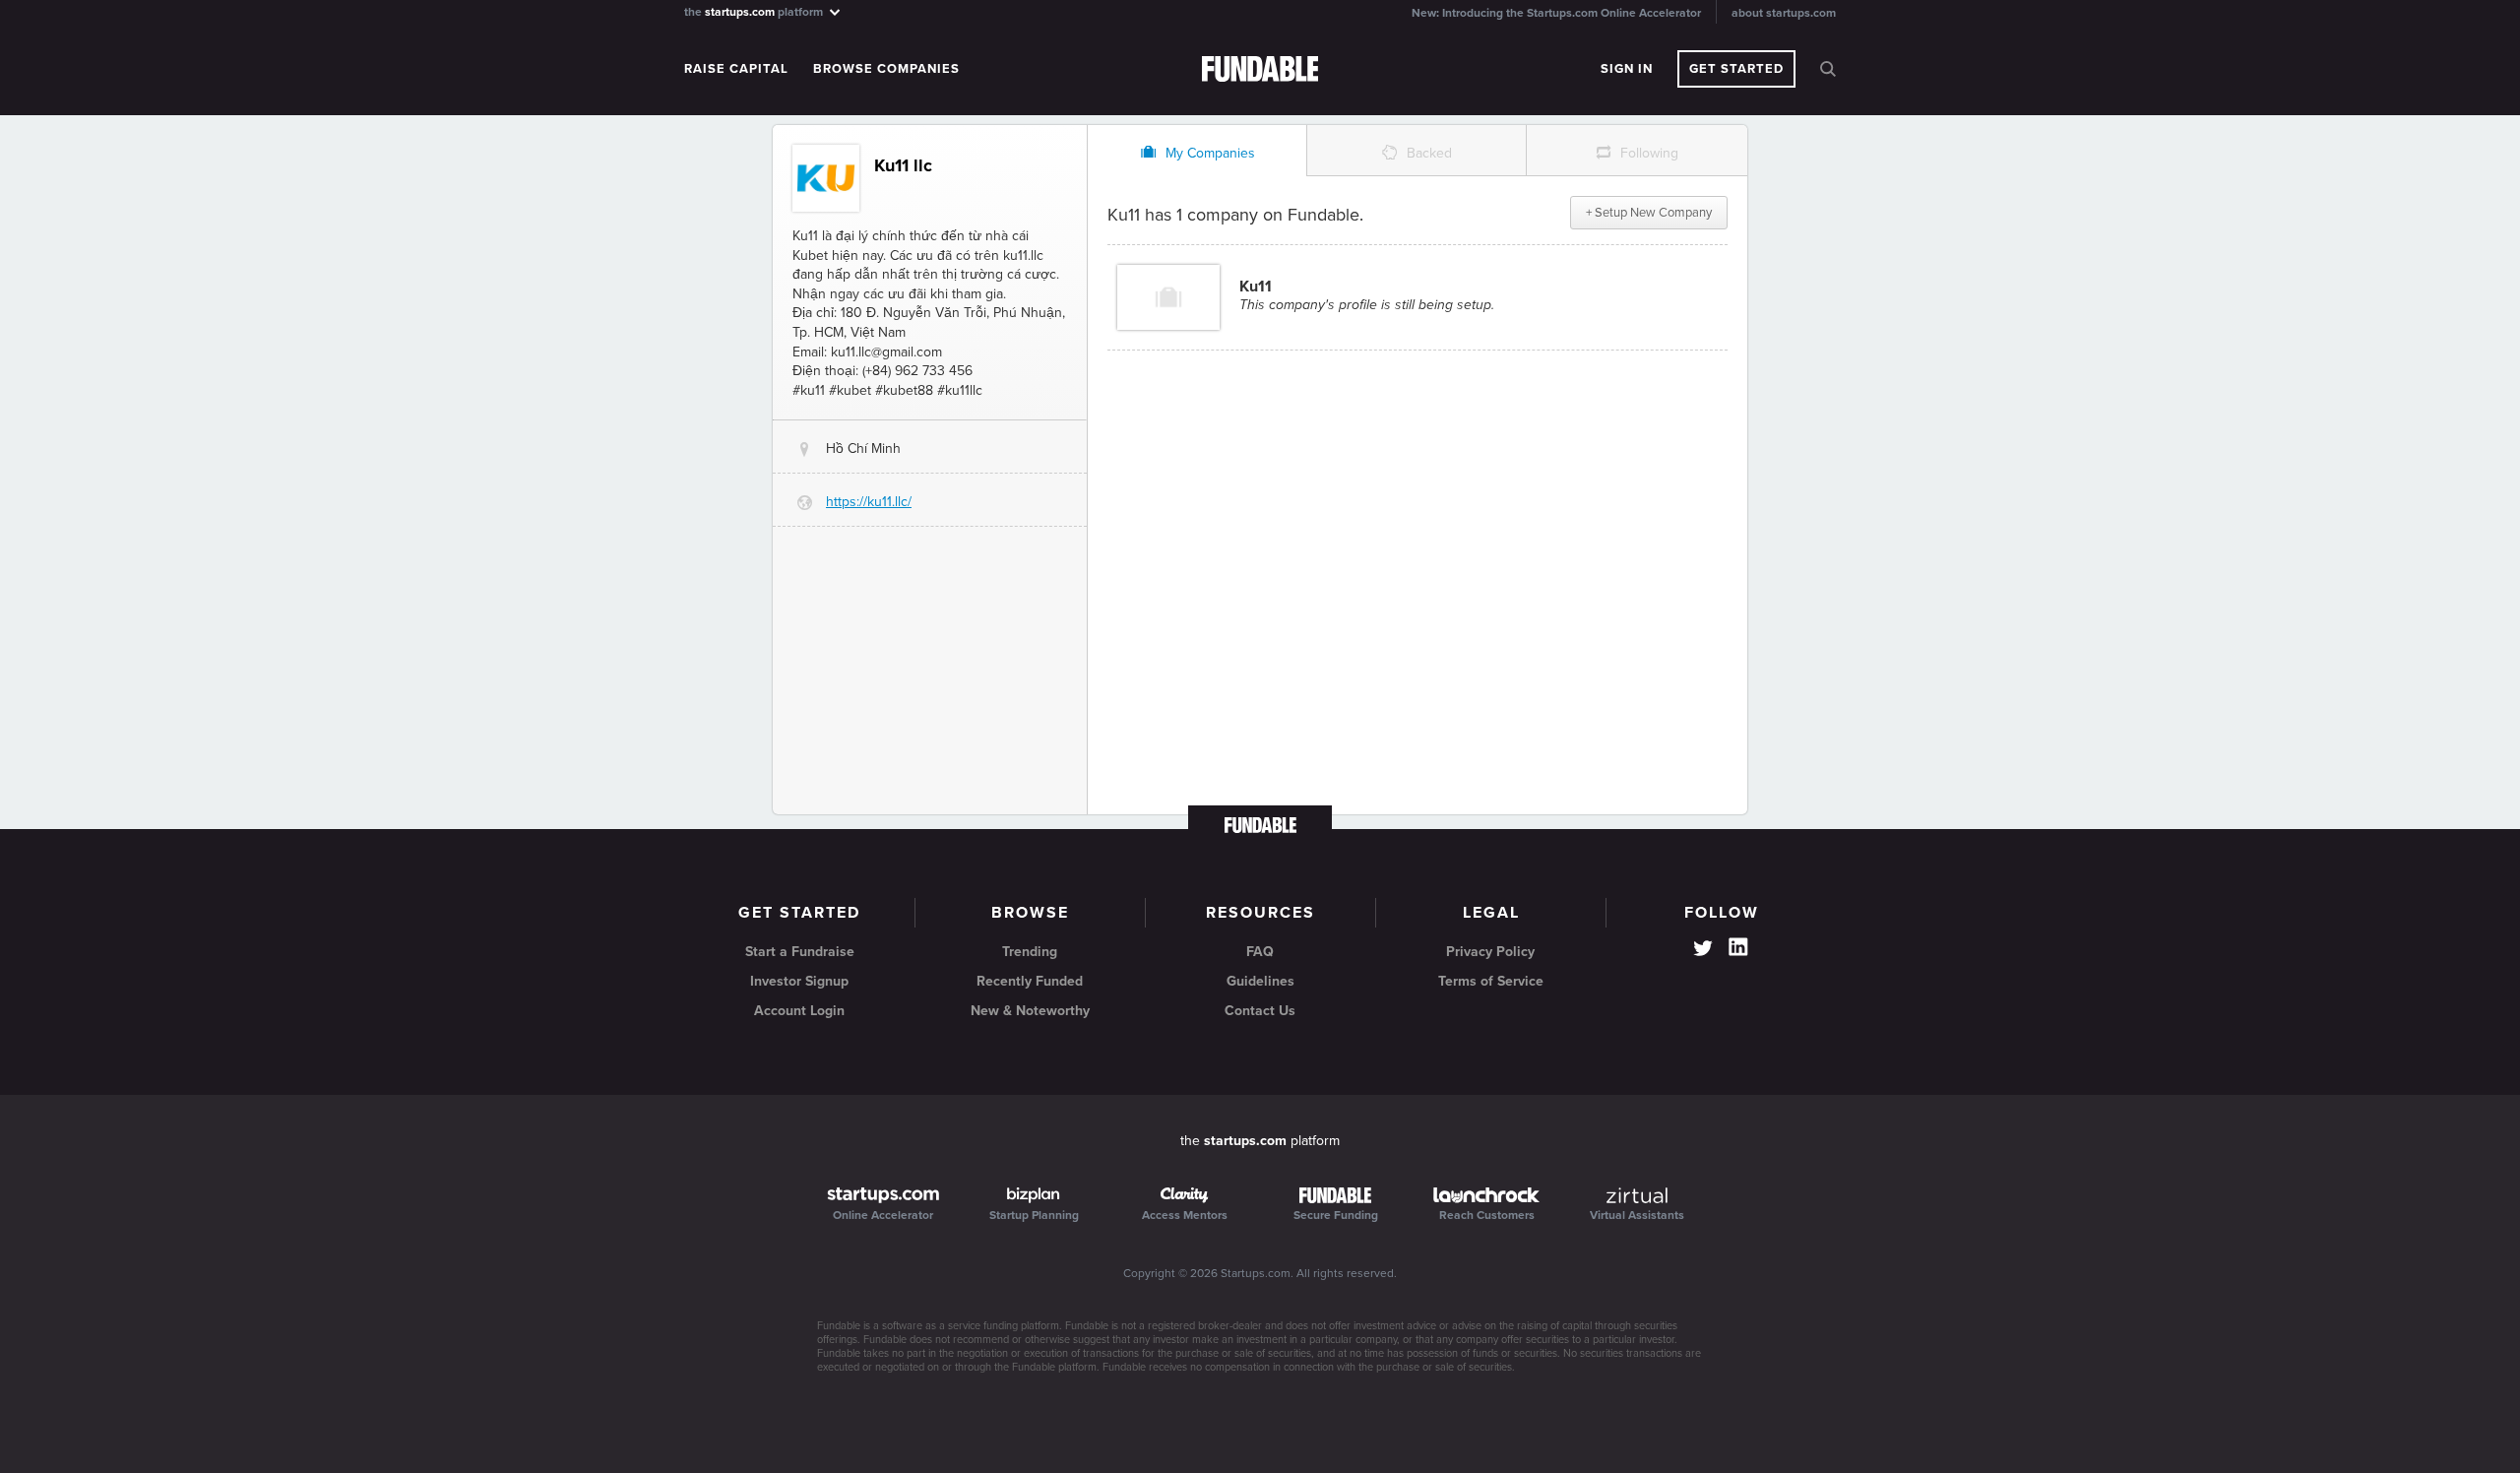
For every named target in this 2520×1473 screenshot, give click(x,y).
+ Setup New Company (1649, 213)
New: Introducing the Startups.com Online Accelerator (1556, 13)
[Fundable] (1260, 70)
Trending (1030, 952)
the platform (755, 11)
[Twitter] (1703, 950)
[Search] (1828, 69)
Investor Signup (799, 981)
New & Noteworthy (1030, 1011)
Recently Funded (1030, 981)
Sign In (1627, 69)
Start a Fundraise (800, 952)
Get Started (1736, 69)
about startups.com (1784, 13)
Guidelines (1260, 981)
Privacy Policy (1490, 952)
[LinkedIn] (1738, 947)
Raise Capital (736, 69)
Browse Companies (886, 69)
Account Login (799, 1011)
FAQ (1260, 952)
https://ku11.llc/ (869, 502)
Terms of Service (1491, 981)
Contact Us (1260, 1011)
